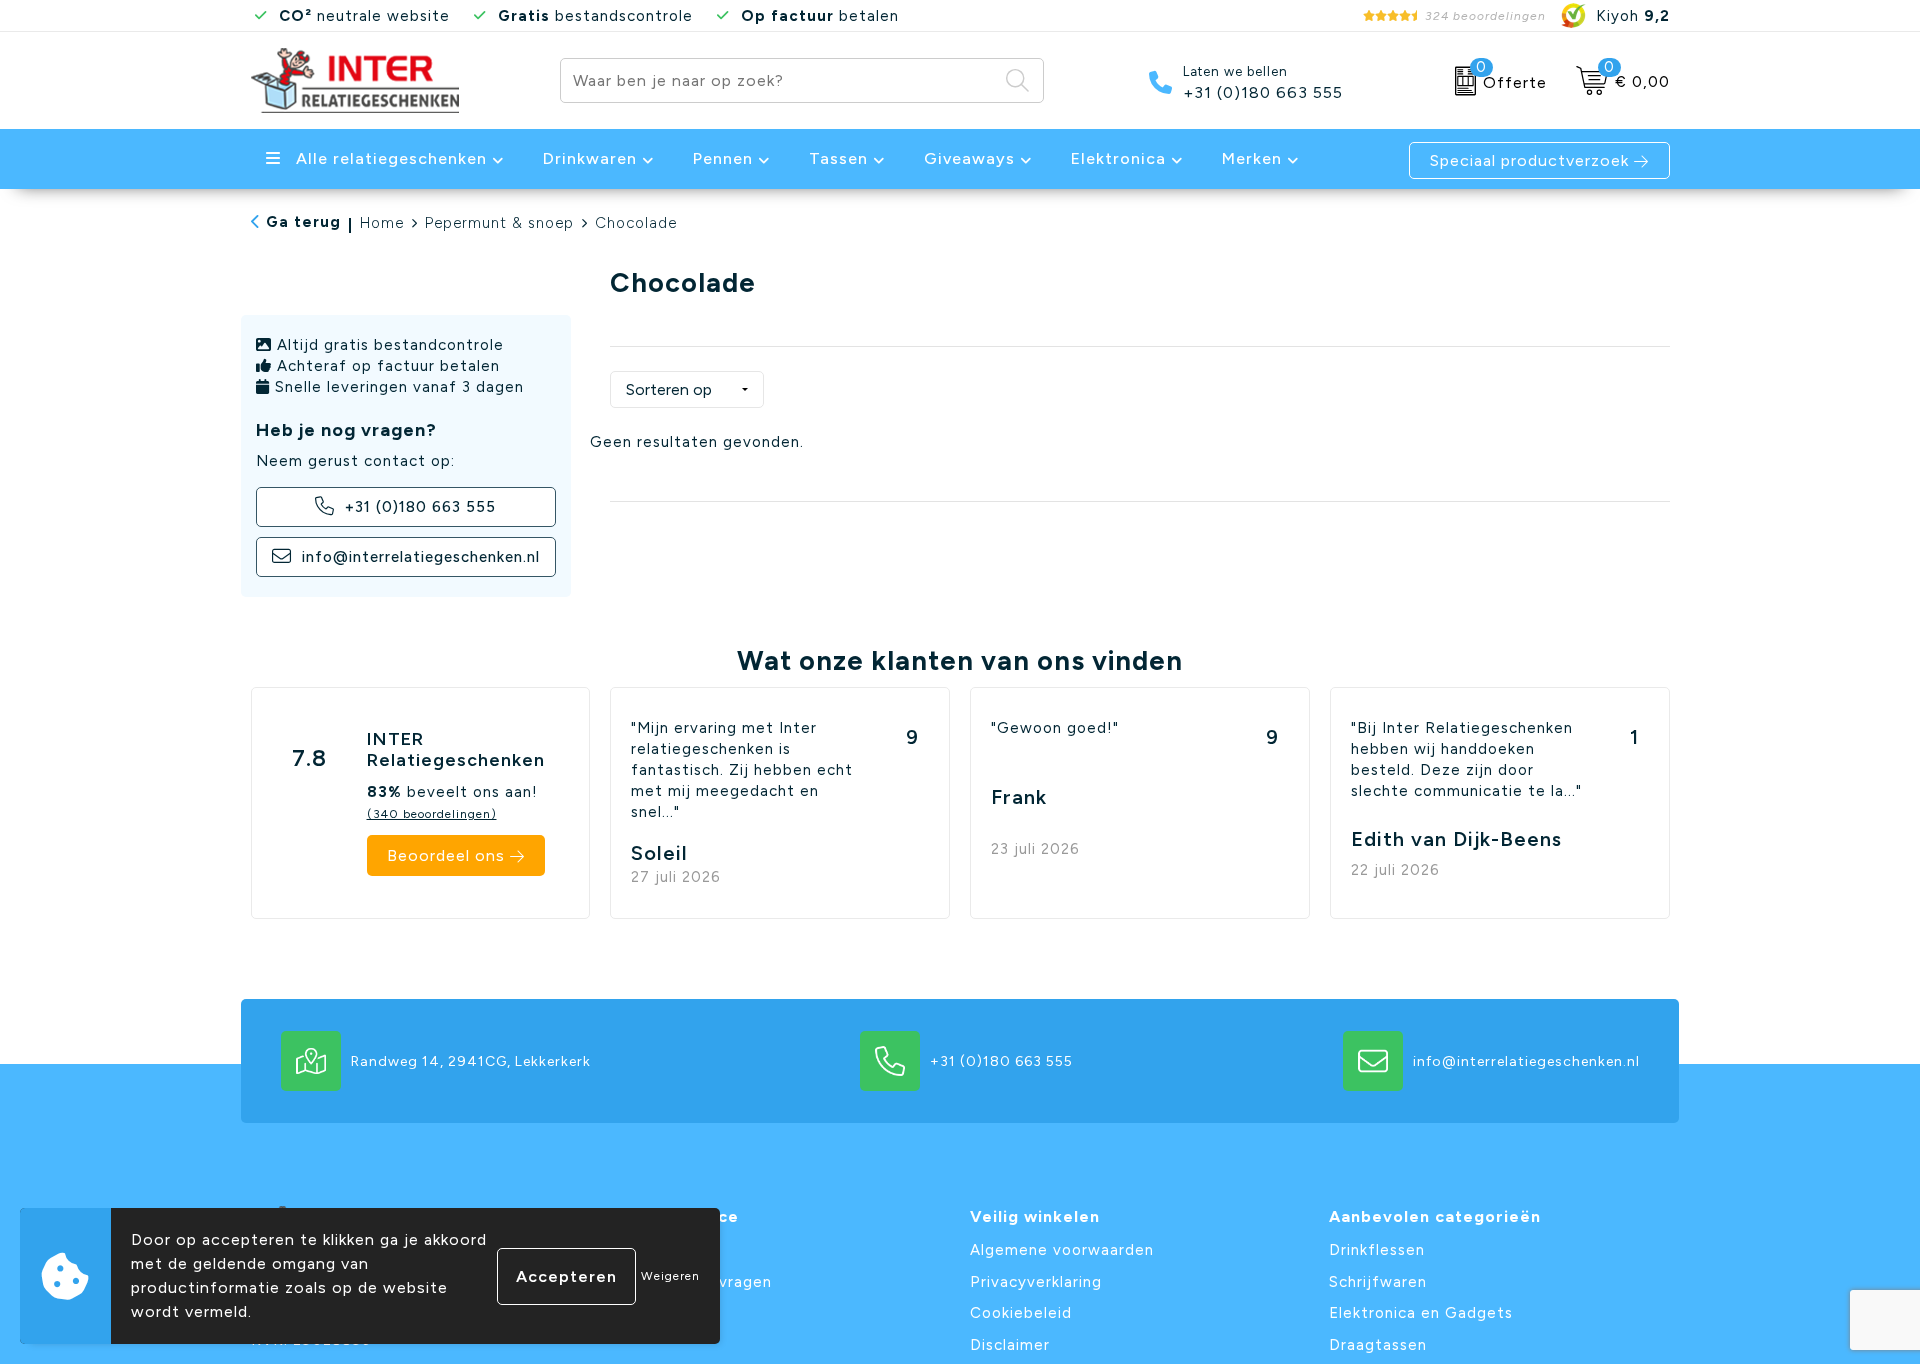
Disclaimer (1010, 1345)
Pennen (723, 158)
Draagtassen (1378, 1345)
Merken (1252, 158)
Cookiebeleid (1021, 1313)
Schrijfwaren (1378, 1282)
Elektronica (1118, 158)
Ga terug (303, 222)
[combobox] (779, 80)
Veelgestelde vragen (691, 1282)
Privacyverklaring (1036, 1282)
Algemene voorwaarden (1062, 1250)
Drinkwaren (590, 158)
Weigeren (670, 1276)
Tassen (838, 158)
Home (382, 223)
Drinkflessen (1377, 1250)
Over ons (645, 1313)
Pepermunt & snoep (499, 223)
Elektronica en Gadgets (1421, 1313)
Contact (642, 1250)
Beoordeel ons (446, 855)
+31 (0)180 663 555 (1263, 93)
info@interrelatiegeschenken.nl (418, 557)
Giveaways (969, 158)
